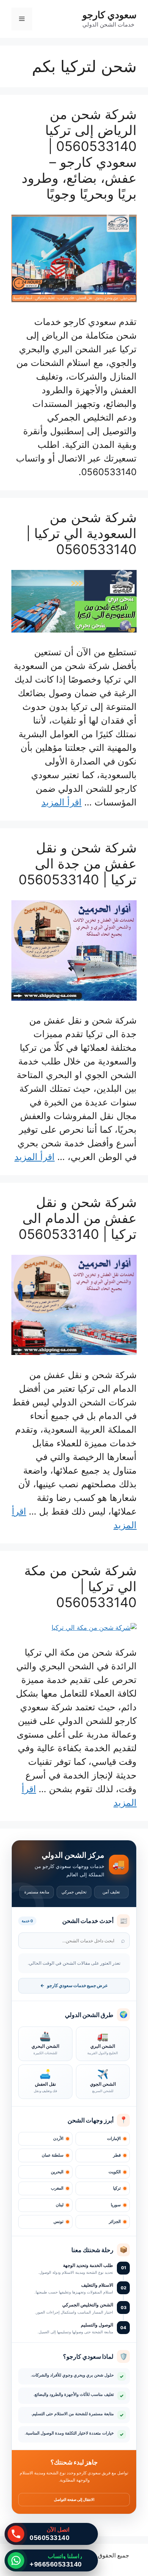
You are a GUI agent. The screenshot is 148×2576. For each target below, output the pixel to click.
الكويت (115, 2172)
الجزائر (115, 2222)
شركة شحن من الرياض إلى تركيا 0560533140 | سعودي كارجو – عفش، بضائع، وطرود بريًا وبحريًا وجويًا (79, 154)
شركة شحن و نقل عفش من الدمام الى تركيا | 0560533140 (78, 1218)
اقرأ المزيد (61, 802)
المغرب (57, 2188)
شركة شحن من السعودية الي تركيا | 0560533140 (81, 533)
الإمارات (114, 2139)
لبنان (60, 2205)
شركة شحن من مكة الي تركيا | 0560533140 (80, 1586)
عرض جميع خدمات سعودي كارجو (74, 1986)
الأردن (58, 2139)
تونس (58, 2222)
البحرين (57, 2172)
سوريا (116, 2205)
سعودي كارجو (109, 15)
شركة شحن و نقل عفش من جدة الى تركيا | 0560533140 (78, 863)
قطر (117, 2155)
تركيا (117, 2188)
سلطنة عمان (53, 2155)
